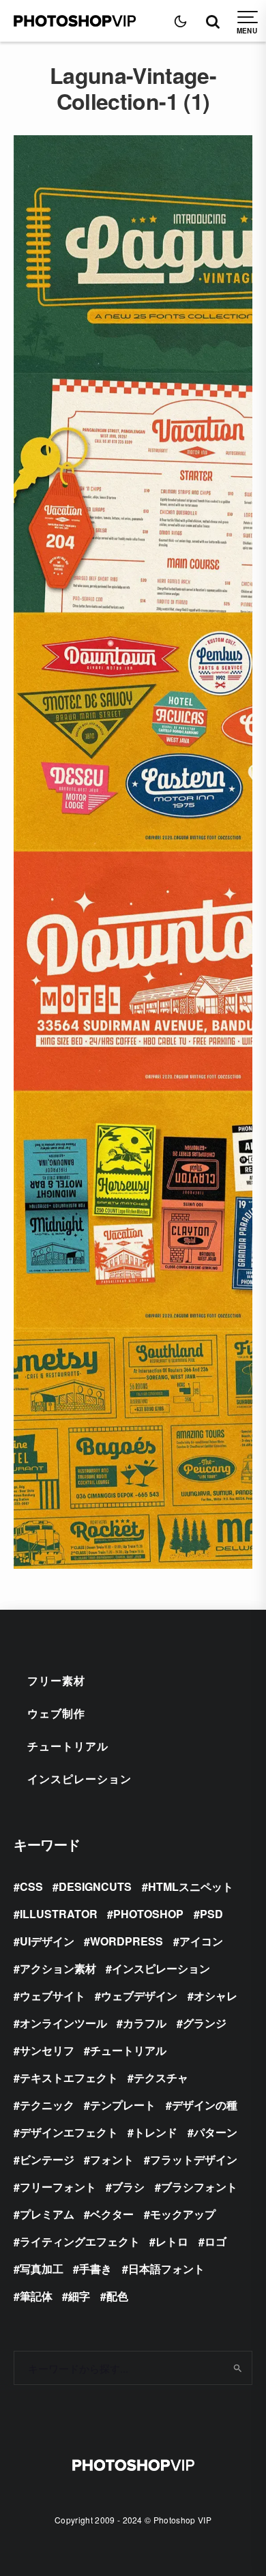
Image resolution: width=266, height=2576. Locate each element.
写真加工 (42, 2269)
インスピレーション (79, 1779)
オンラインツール (63, 2023)
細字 (79, 2296)
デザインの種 (205, 2105)
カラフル (145, 2023)
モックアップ (183, 2214)
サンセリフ (47, 2050)
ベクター (112, 2214)
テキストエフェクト (69, 2078)
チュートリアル (68, 1746)
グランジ (205, 2023)
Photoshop (148, 1914)
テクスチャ (161, 2078)
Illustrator (59, 1914)
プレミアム (47, 2214)
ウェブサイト (53, 1996)
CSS (31, 1886)
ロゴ (216, 2241)
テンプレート (123, 2105)
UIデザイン (47, 1941)
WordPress (127, 1941)
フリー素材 (56, 1680)
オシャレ (216, 1996)
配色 (117, 2296)
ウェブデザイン (139, 1996)
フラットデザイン (194, 2159)
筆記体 (36, 2296)
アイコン (201, 1941)
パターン (216, 2132)
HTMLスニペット (191, 1886)
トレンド (156, 2132)
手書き (95, 2269)
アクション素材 (58, 1968)
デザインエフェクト (69, 2132)
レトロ (172, 2241)
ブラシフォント (199, 2187)
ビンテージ (47, 2159)
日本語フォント (166, 2269)
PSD (211, 1914)
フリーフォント (58, 2187)
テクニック (47, 2105)
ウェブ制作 (56, 1713)
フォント (112, 2159)
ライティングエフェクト (80, 2241)
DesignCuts (95, 1886)
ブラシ (128, 2187)
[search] (237, 2368)
